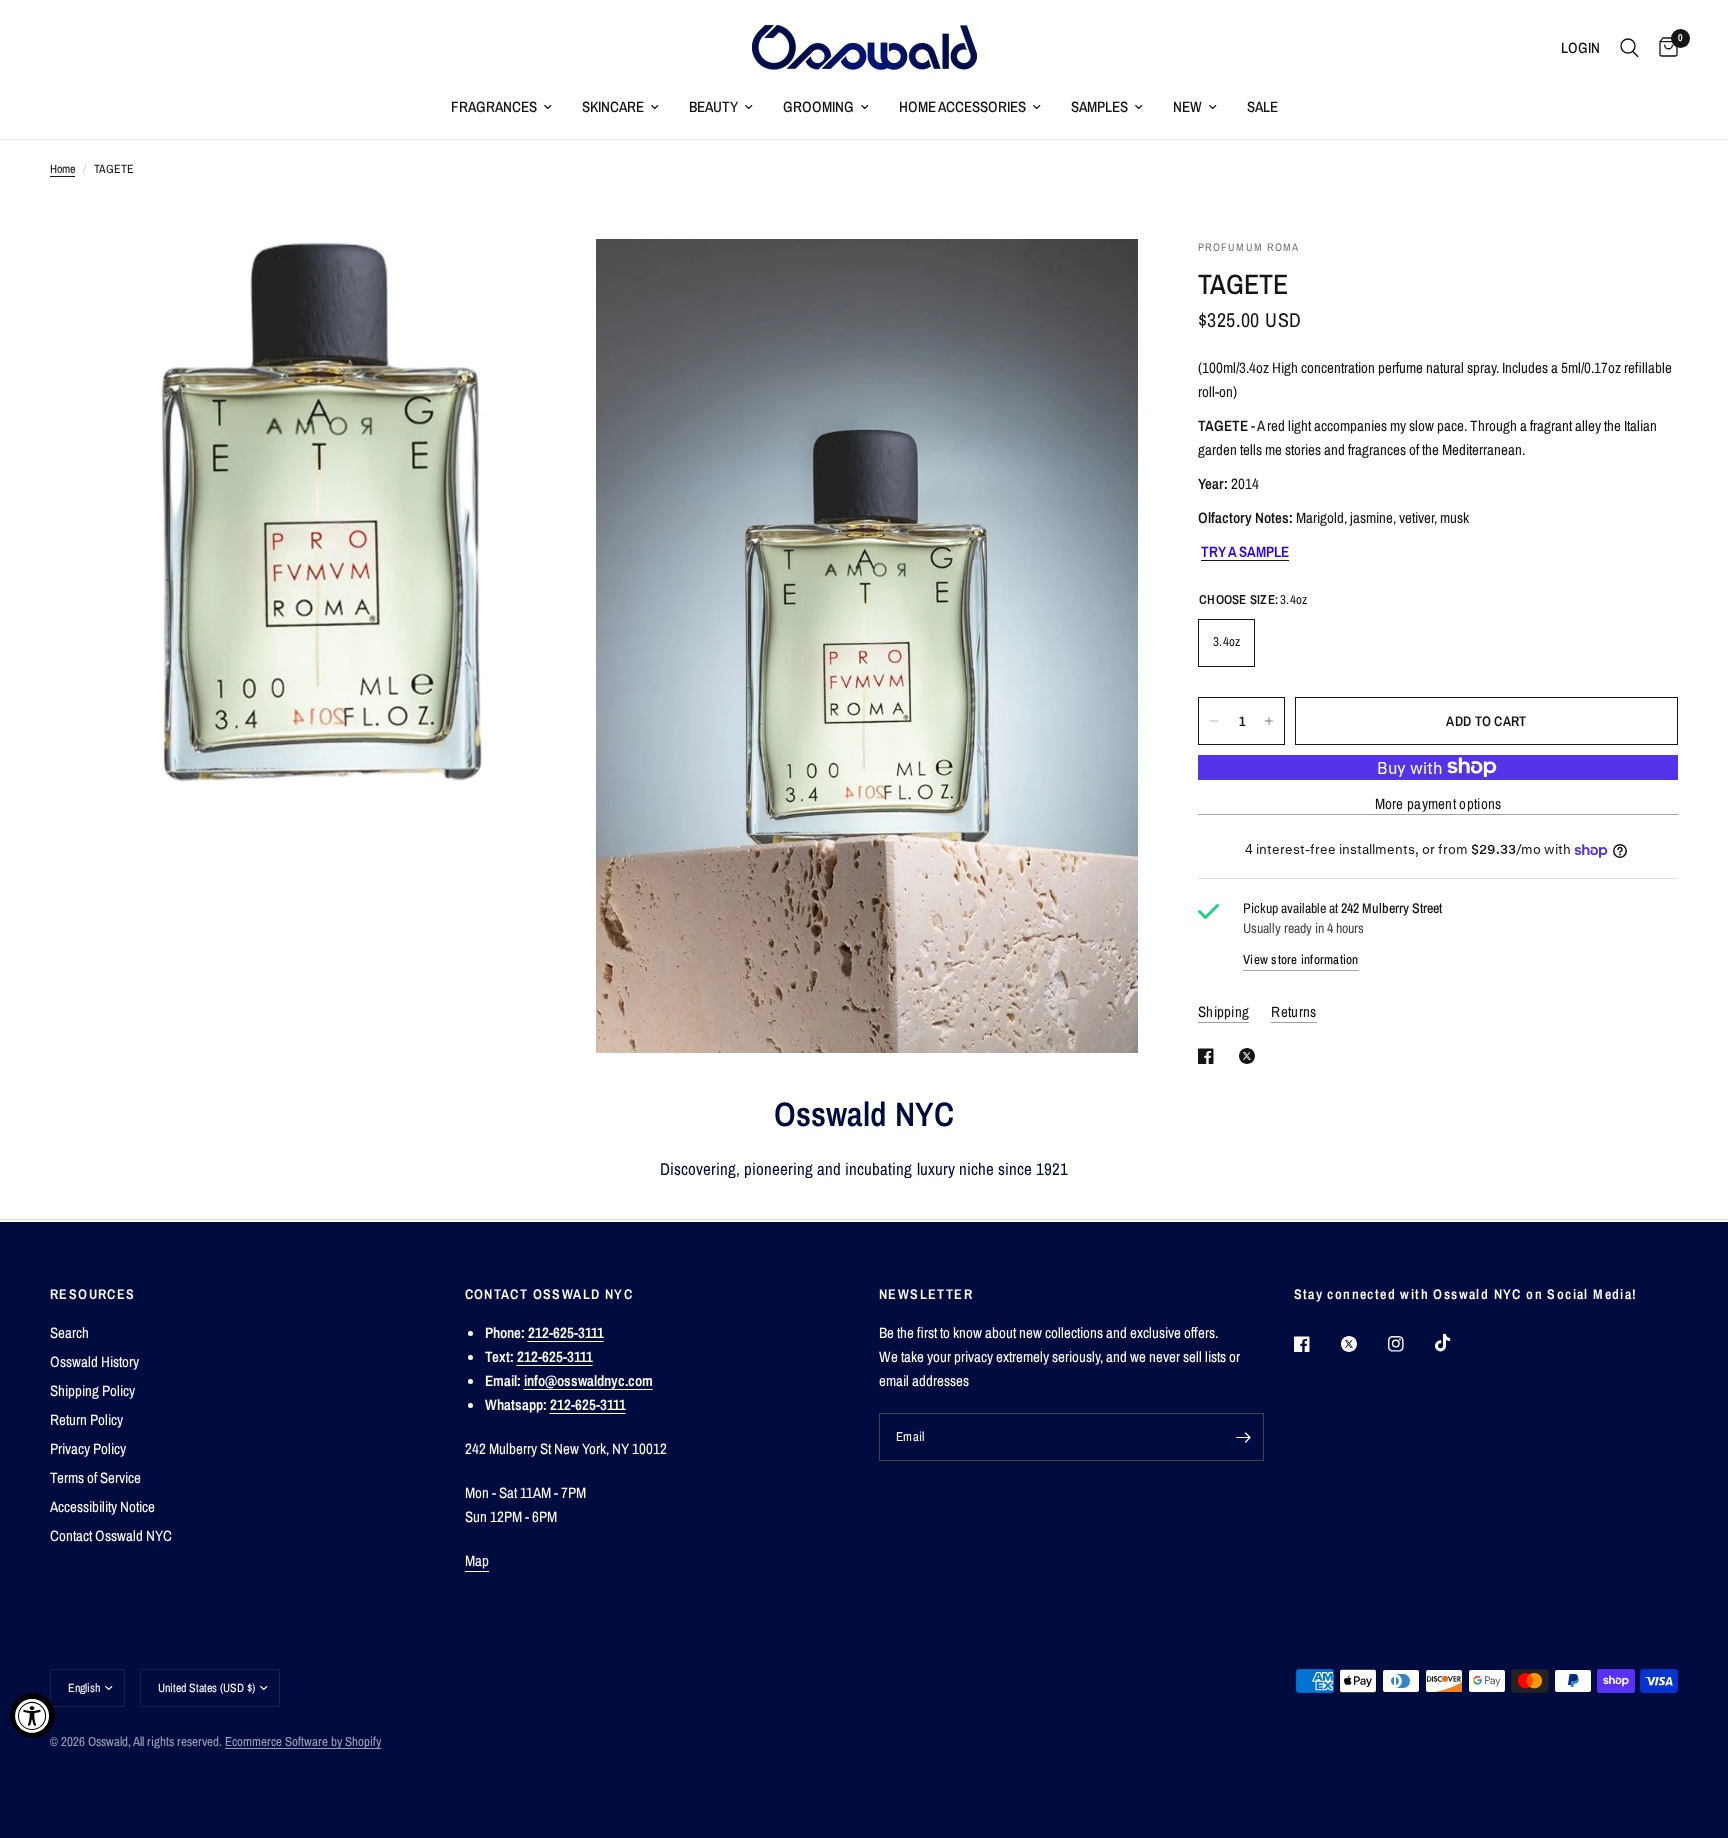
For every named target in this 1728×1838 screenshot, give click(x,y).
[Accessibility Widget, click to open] (32, 1715)
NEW (1187, 106)
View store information (1301, 959)
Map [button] (477, 1560)
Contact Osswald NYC (111, 1535)
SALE (1262, 106)
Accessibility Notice (102, 1506)
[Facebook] (1316, 1344)
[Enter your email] (1244, 1437)
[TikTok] (1457, 1343)
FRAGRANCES (494, 106)
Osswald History (94, 1361)
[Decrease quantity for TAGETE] (1214, 721)
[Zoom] (551, 281)
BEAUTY (713, 106)
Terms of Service (95, 1477)
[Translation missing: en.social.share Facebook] (1210, 1056)
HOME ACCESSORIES (962, 106)
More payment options (1438, 803)
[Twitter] (1363, 1344)
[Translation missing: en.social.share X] (1251, 1056)
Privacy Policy (88, 1448)
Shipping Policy (92, 1390)
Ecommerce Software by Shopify (303, 1741)
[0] (1663, 47)
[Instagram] (1410, 1344)
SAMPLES (1099, 106)
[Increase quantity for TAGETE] (1269, 721)
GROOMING (818, 106)
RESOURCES (93, 1294)
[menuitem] (501, 107)
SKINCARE (613, 106)
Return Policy (86, 1419)
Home (62, 169)
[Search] (1629, 47)
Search (69, 1332)
